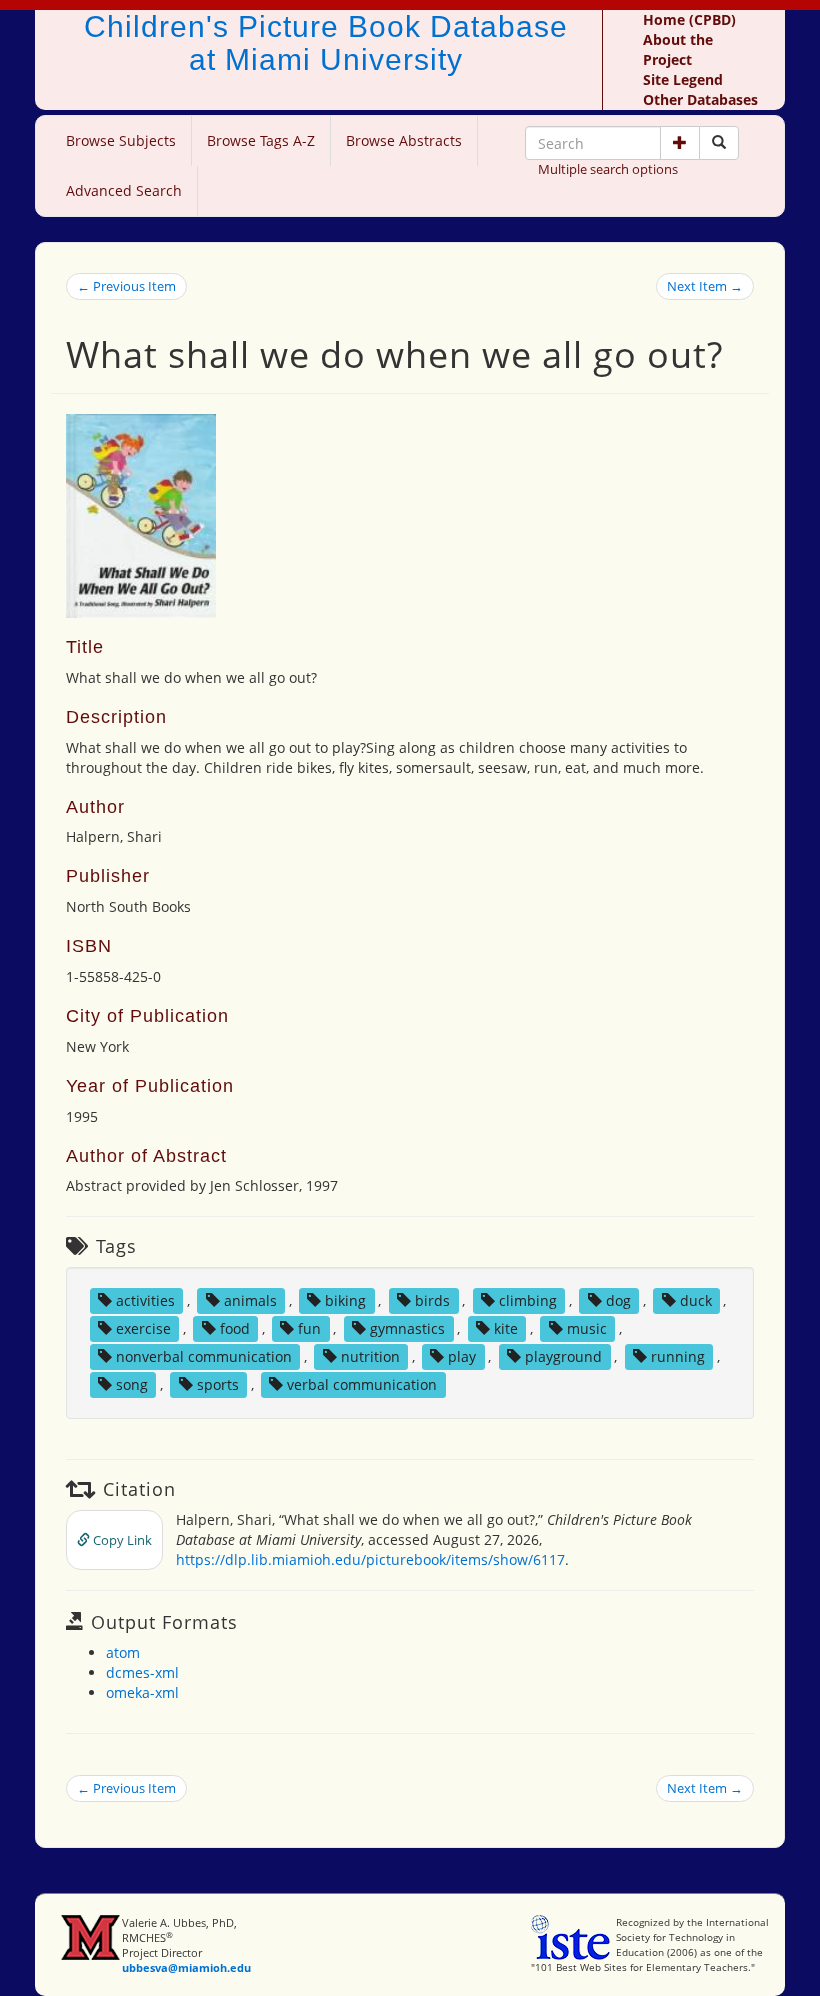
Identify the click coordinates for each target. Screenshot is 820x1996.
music (587, 1328)
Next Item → (705, 286)
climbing (528, 1300)
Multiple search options (608, 169)
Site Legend (683, 79)
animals (250, 1300)
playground (563, 1356)
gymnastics (407, 1328)
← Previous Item (126, 286)
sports (218, 1384)
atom (123, 1652)
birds (432, 1300)
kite (506, 1328)
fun (309, 1328)
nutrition (370, 1356)
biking (345, 1300)
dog (618, 1300)
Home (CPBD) (689, 19)
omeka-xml (142, 1692)
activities (145, 1300)
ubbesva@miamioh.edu (186, 1967)
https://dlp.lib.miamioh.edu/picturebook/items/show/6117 (370, 1559)
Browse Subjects (121, 140)
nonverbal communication (204, 1356)
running (678, 1356)
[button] (680, 143)
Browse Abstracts (404, 140)
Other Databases (700, 99)
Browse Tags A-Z (261, 140)
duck (696, 1300)
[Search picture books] (719, 143)
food (235, 1328)
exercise (143, 1328)
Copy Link (121, 1540)
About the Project (678, 49)
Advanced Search (124, 190)
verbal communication (362, 1384)
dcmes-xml (142, 1672)
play (462, 1356)
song (132, 1384)
